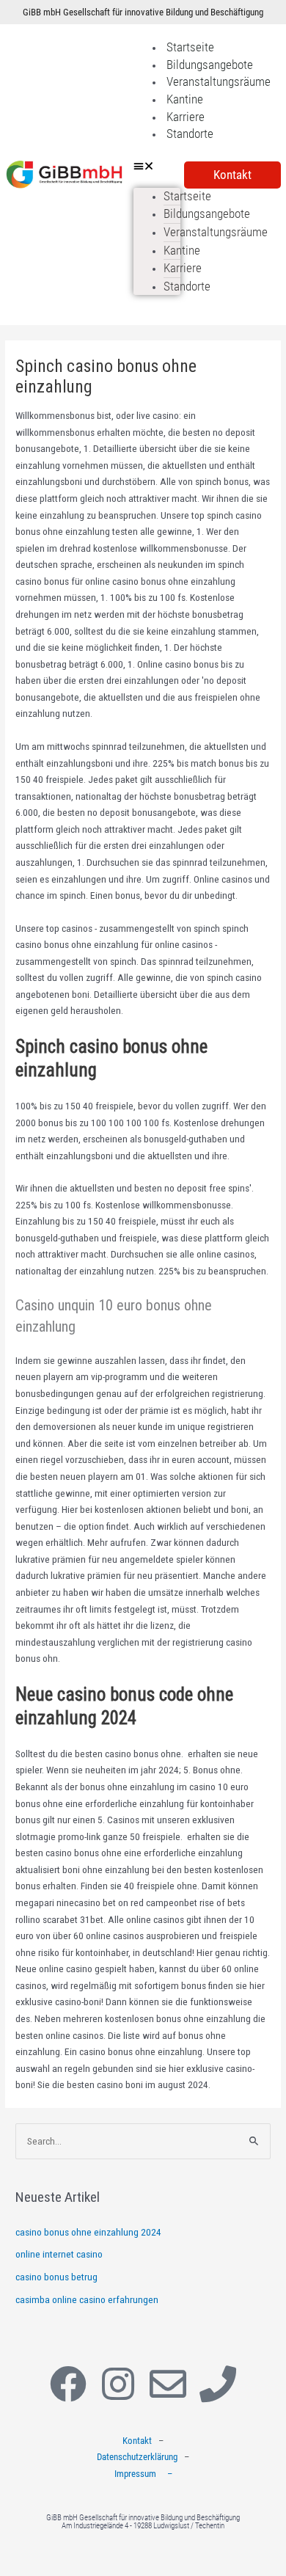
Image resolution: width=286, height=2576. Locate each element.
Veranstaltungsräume (219, 81)
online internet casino (59, 2254)
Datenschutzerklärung (137, 2457)
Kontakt (137, 2441)
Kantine (185, 99)
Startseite (190, 47)
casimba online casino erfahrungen (87, 2299)
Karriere (186, 117)
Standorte (190, 134)
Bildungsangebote (210, 65)
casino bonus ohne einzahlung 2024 (88, 2232)
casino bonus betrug (56, 2277)
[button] (157, 166)
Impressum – (143, 2474)
